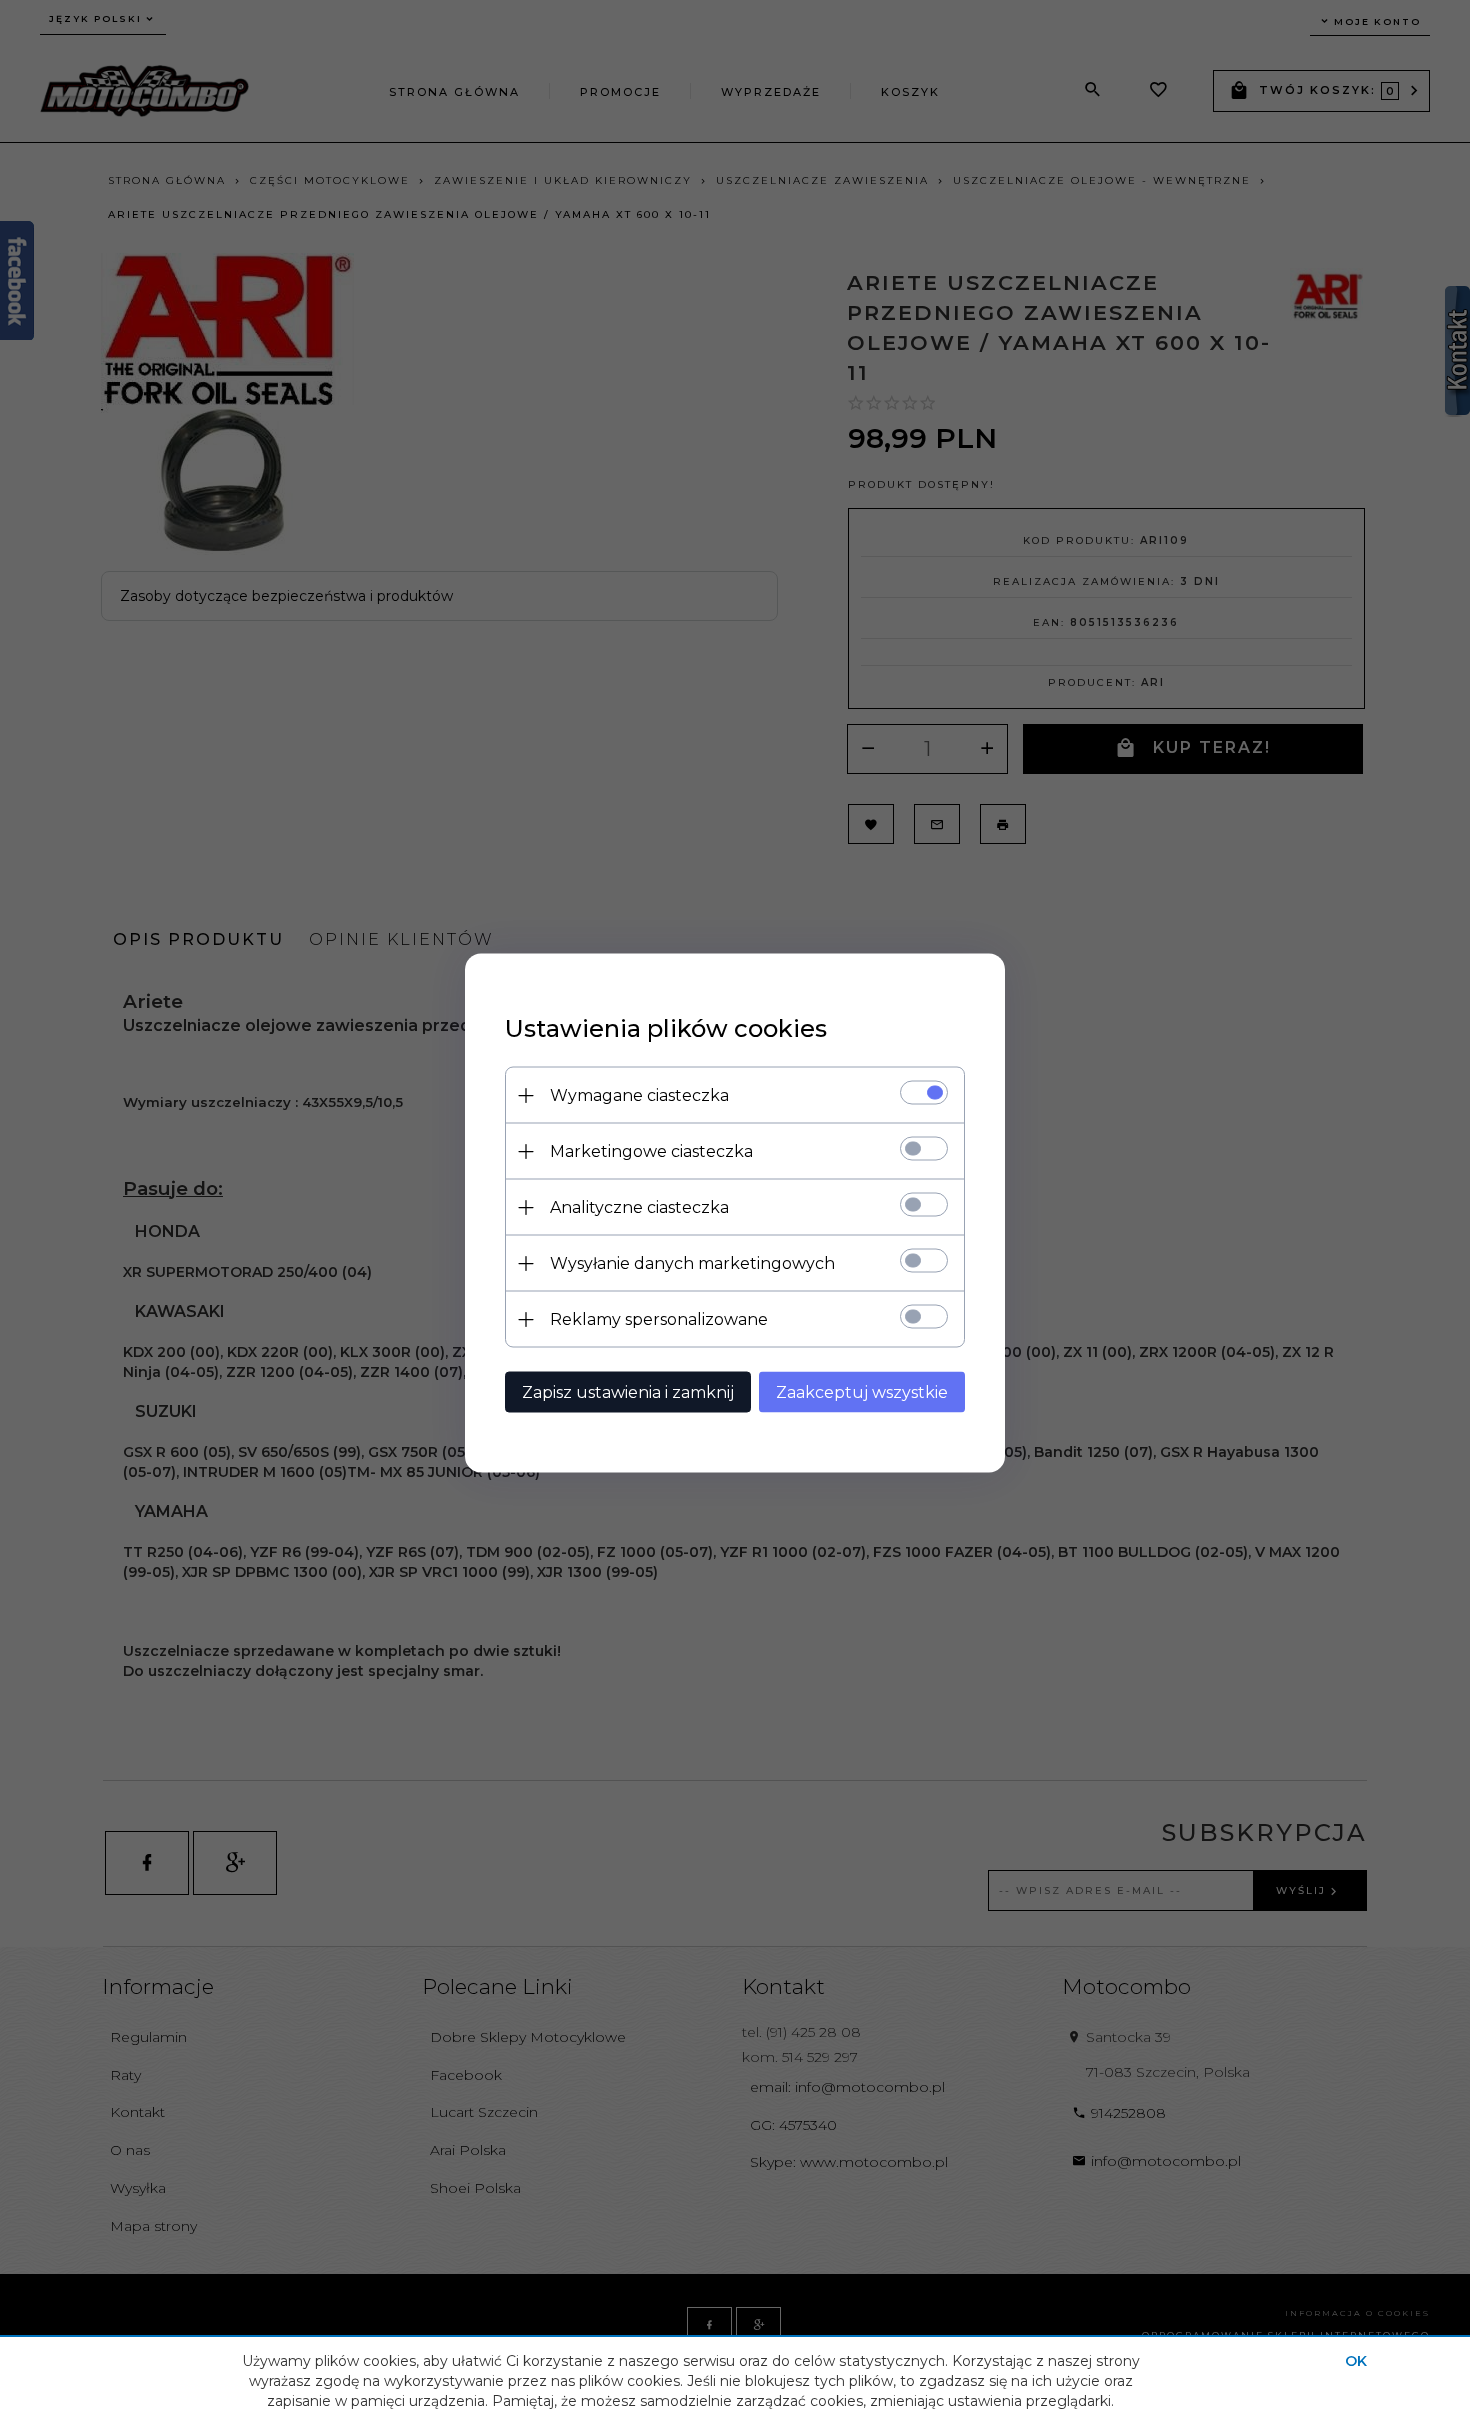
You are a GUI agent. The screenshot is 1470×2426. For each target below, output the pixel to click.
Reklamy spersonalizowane (659, 1319)
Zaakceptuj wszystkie (862, 1392)
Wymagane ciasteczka (639, 1095)
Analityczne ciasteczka (639, 1207)
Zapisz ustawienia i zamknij (628, 1392)
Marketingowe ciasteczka (651, 1151)
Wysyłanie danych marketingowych (692, 1263)
